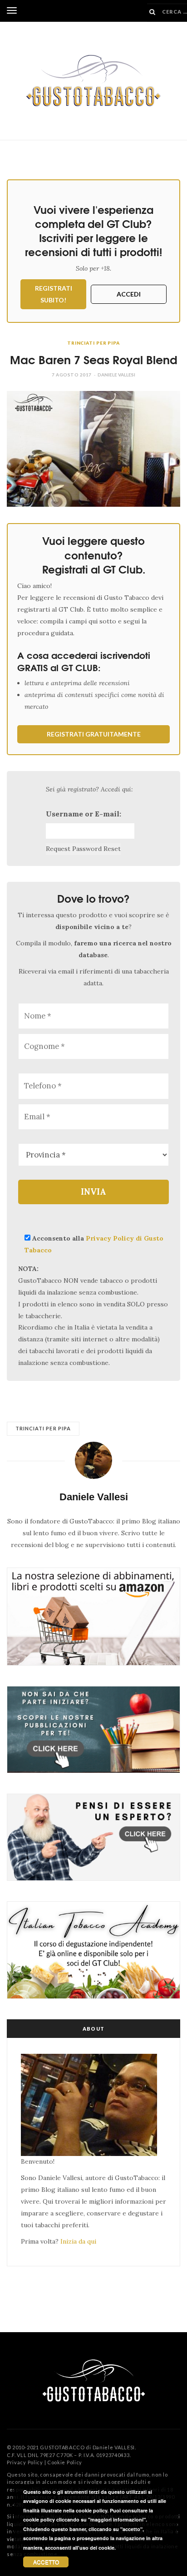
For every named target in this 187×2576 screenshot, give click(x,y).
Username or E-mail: (84, 814)
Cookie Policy (65, 2462)
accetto (46, 2562)
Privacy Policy (25, 2462)
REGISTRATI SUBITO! (54, 294)
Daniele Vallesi (116, 375)
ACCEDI (129, 294)
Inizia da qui (78, 2241)
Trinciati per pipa (93, 343)
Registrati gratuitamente (94, 734)
